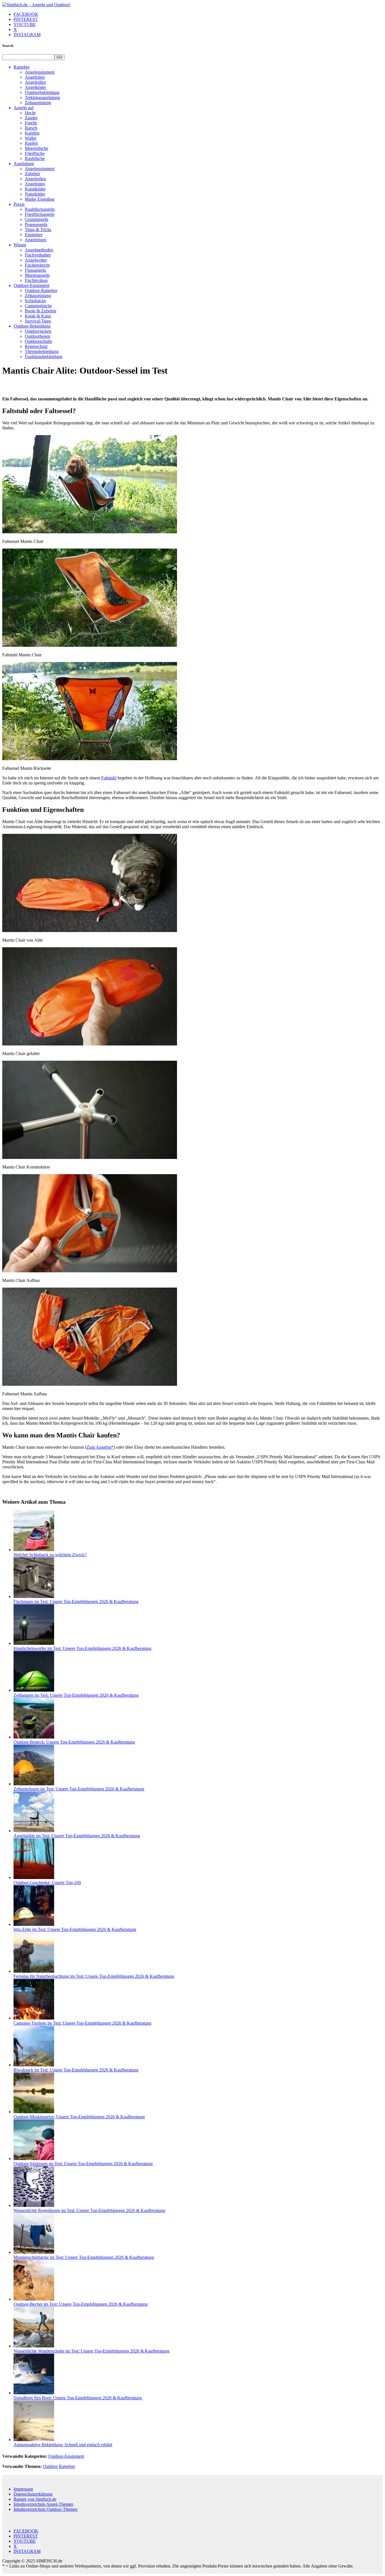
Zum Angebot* (100, 1447)
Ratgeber (22, 67)
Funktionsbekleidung (44, 357)
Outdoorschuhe (38, 341)
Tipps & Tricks (38, 230)
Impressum (23, 2489)
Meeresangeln (37, 275)
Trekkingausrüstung (42, 97)
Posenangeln (36, 224)
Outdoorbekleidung (42, 92)
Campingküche (38, 306)
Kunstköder (35, 189)
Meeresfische (36, 148)
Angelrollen (35, 82)
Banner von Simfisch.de (35, 2499)
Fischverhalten (38, 255)
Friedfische (35, 153)
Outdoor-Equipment (31, 285)
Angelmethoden (39, 250)
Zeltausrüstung (38, 103)
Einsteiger (34, 235)
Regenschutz (36, 346)
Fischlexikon (36, 280)
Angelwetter (36, 260)
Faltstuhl (109, 778)
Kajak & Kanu (38, 316)
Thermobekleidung (42, 351)
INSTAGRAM (27, 35)
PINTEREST (26, 19)
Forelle (31, 123)
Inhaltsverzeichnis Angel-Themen (43, 2504)
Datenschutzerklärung (33, 2494)
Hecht (30, 113)
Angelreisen (36, 240)
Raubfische (35, 158)
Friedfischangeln (40, 214)
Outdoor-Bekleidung (32, 326)
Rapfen (31, 143)
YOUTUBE (25, 24)
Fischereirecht (37, 265)
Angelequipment (40, 72)
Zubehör (32, 174)
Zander (31, 118)
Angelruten (35, 77)
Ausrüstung (24, 164)
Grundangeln (36, 219)
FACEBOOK (26, 14)
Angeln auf (24, 108)
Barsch (31, 128)
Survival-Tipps (38, 321)
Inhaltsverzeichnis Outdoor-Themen (46, 2509)
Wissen (20, 245)
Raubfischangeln (40, 209)
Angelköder (35, 87)
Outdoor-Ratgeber (41, 291)
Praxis (19, 204)
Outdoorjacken (38, 331)
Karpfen (32, 133)
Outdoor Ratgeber (59, 2466)
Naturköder (35, 194)
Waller (31, 138)
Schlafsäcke (35, 301)
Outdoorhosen (37, 336)
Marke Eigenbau (40, 199)
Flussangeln (35, 270)
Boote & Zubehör (41, 311)
